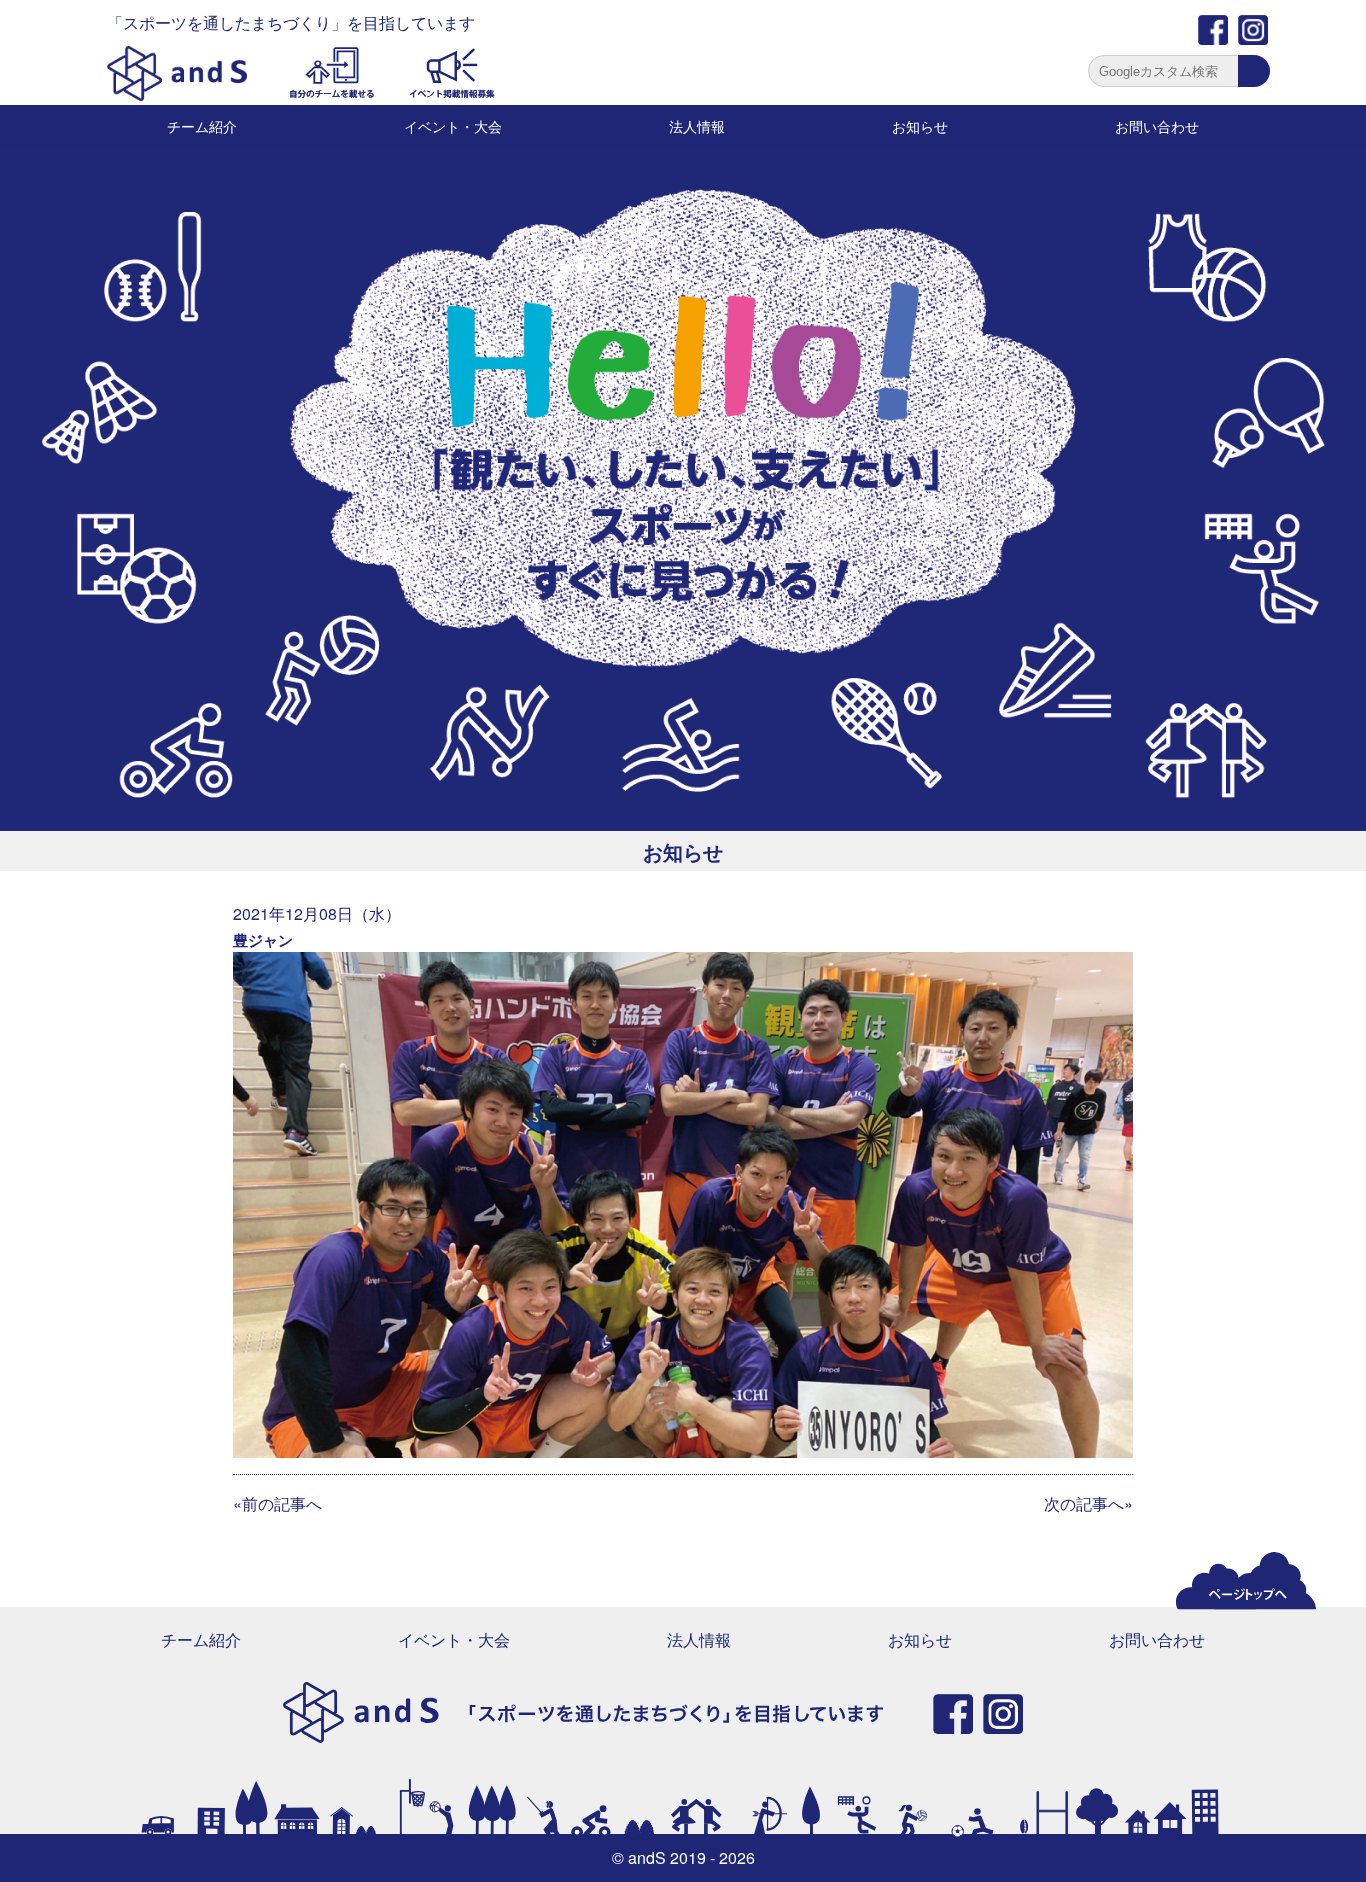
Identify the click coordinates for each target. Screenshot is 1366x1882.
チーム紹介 (202, 126)
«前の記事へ (277, 1503)
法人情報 (697, 126)
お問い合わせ (1157, 126)
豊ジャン (263, 940)
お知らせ (920, 126)
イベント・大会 (453, 126)
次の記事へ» (1088, 1503)
